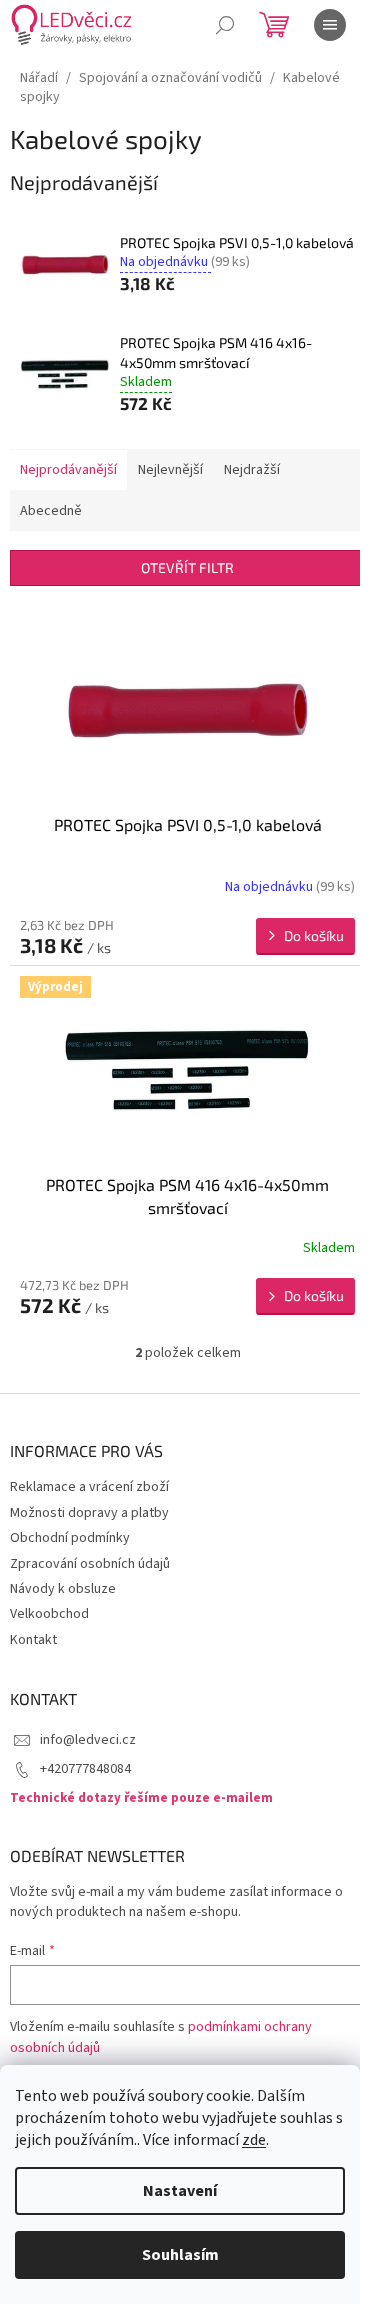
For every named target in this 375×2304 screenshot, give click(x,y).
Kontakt (33, 1640)
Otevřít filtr (187, 567)
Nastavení (180, 2191)
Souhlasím (180, 2255)
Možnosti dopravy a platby (89, 1513)
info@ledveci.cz (88, 1740)
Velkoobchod (49, 1614)
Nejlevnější (170, 470)
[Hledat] (225, 25)
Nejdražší (252, 470)
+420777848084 (85, 1769)
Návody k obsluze (63, 1589)
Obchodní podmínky (70, 1538)
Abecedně (51, 511)
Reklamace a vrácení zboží (89, 1487)
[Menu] (330, 25)
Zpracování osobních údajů (90, 1564)
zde (254, 2140)
